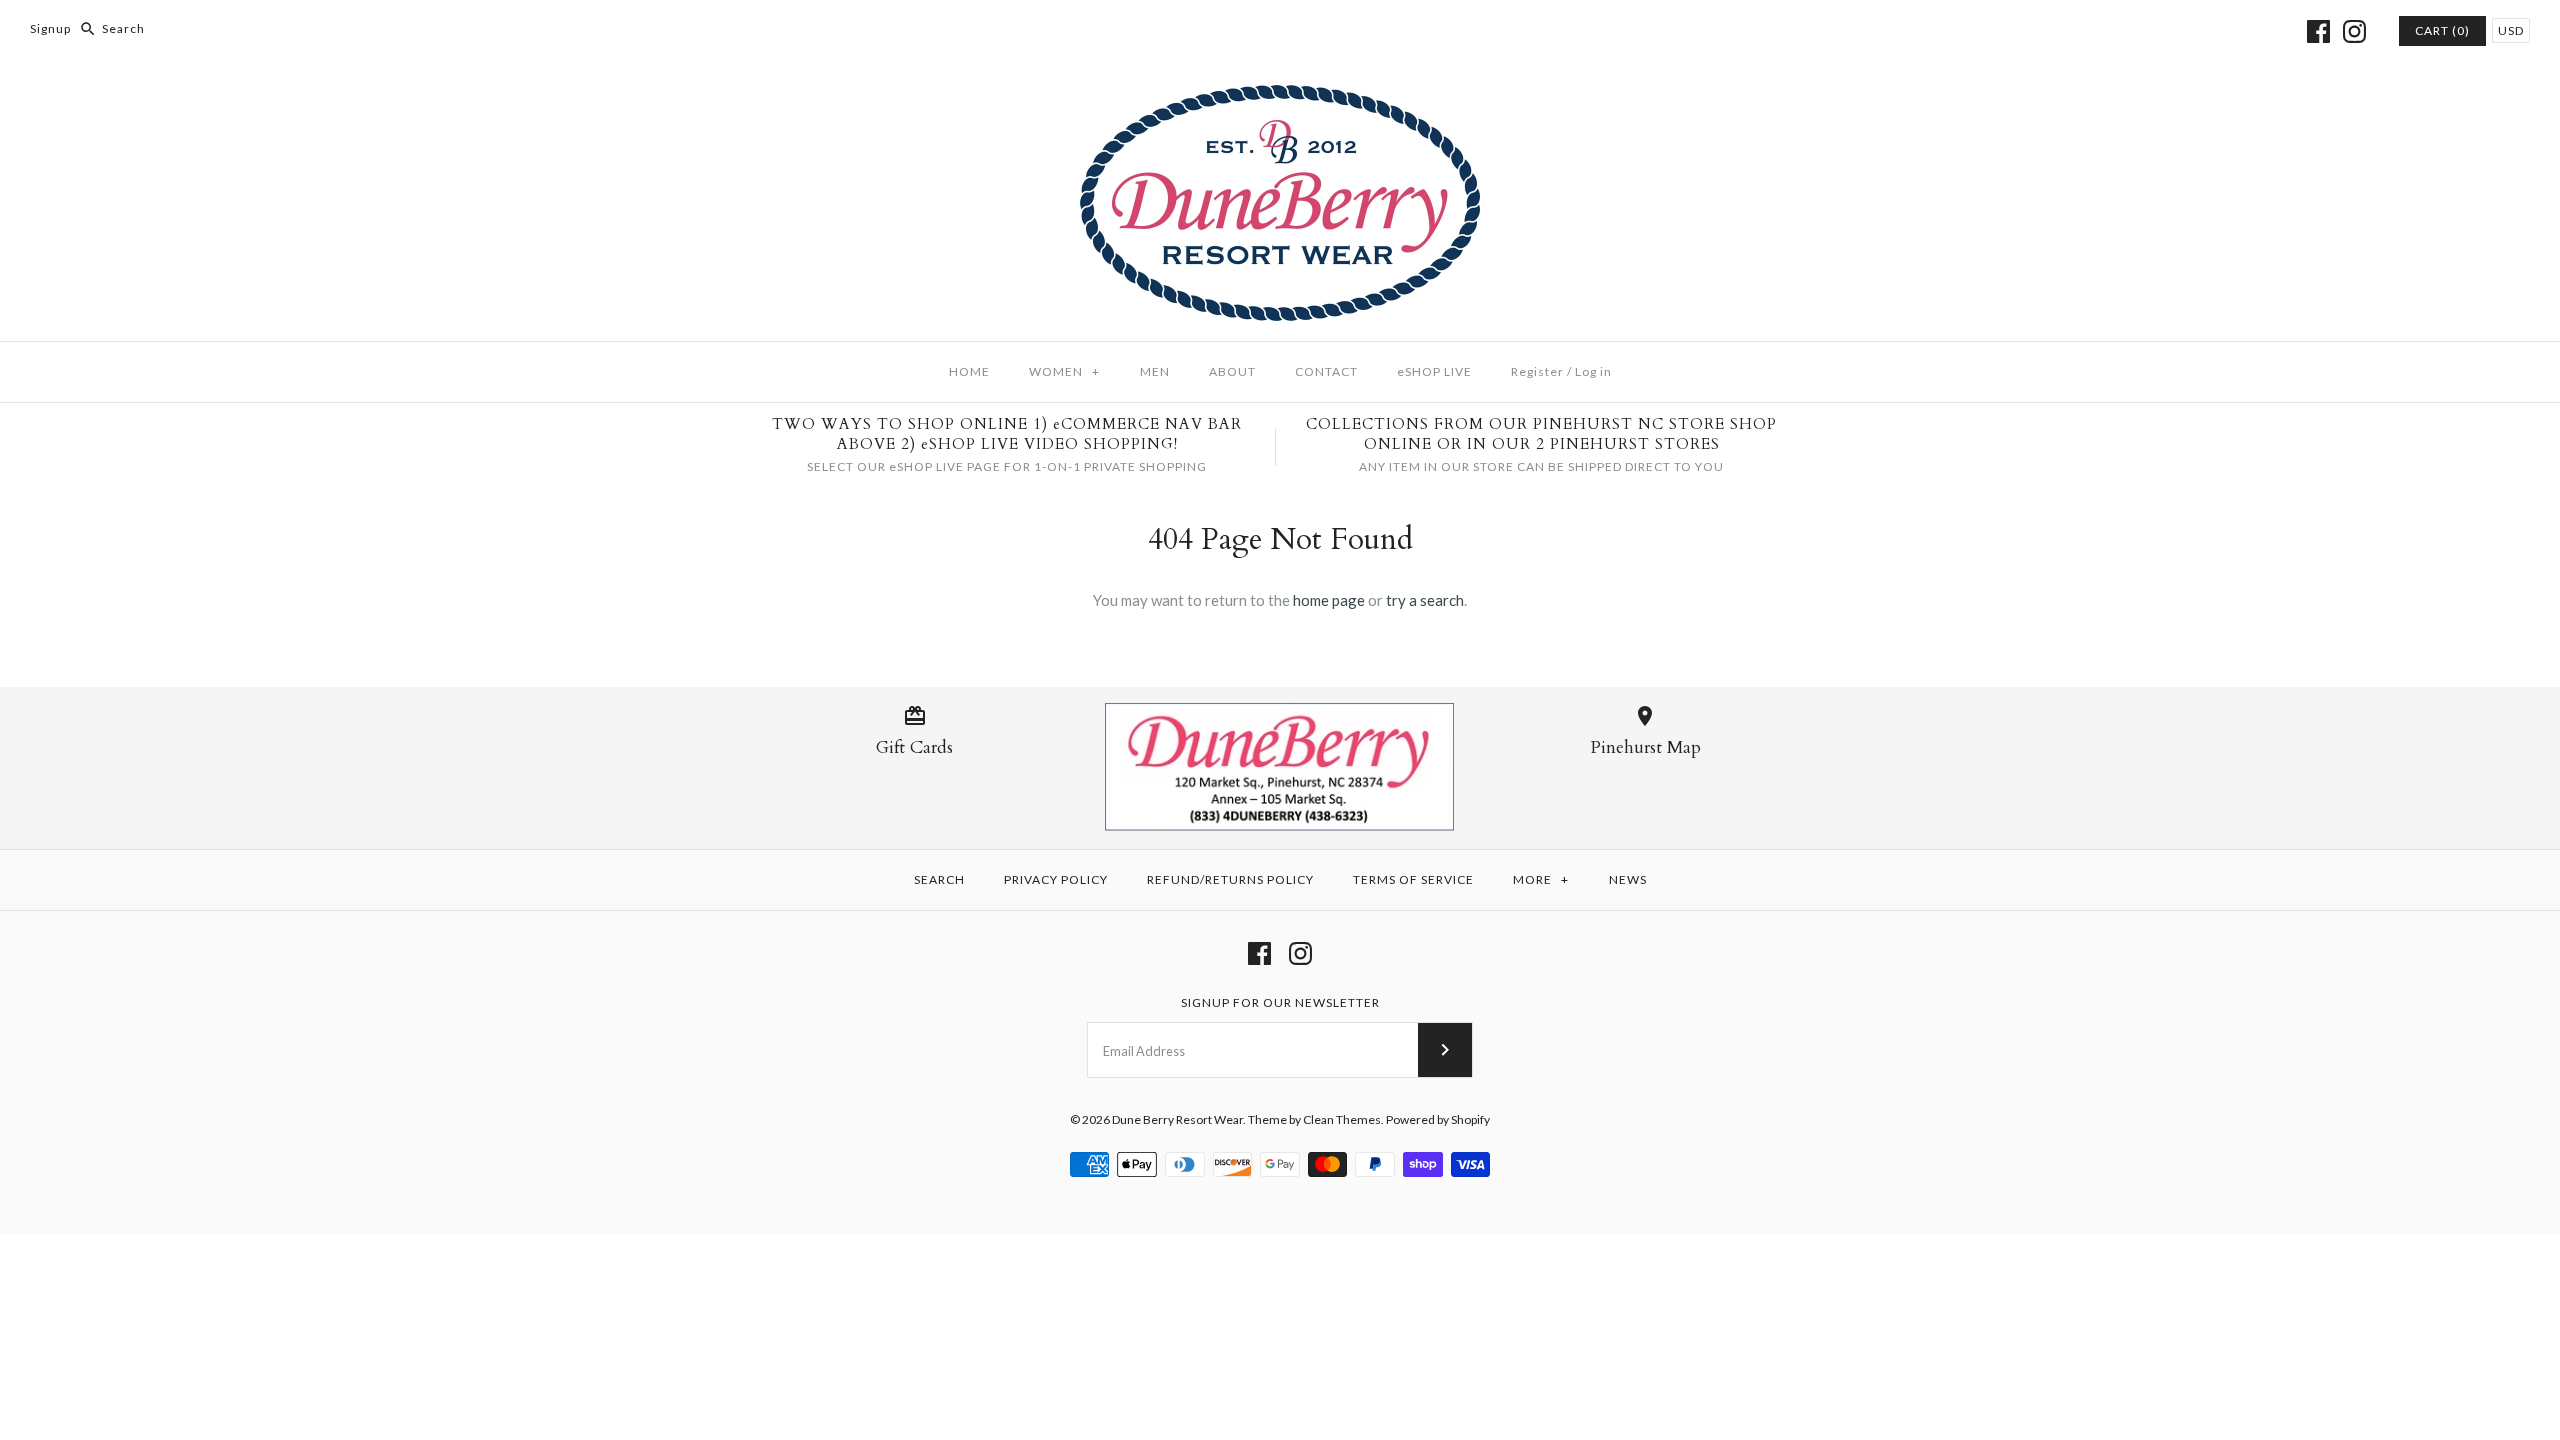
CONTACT (1326, 371)
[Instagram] (2354, 31)
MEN (1155, 371)
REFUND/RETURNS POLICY (1230, 879)
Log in (1593, 371)
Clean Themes (1342, 1119)
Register (1537, 371)
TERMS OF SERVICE (1413, 879)
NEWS (1628, 879)
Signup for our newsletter (1280, 1002)
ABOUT (1232, 371)
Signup (50, 28)
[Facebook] (2318, 31)
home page (1329, 600)
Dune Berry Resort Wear (1177, 1119)
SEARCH (939, 879)
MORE (1541, 879)
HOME (969, 371)
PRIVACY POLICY (1056, 879)
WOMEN (1064, 371)
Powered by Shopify (1438, 1119)
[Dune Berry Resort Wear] (1280, 97)
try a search (1425, 600)
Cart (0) (2442, 30)
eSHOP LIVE (1434, 371)
